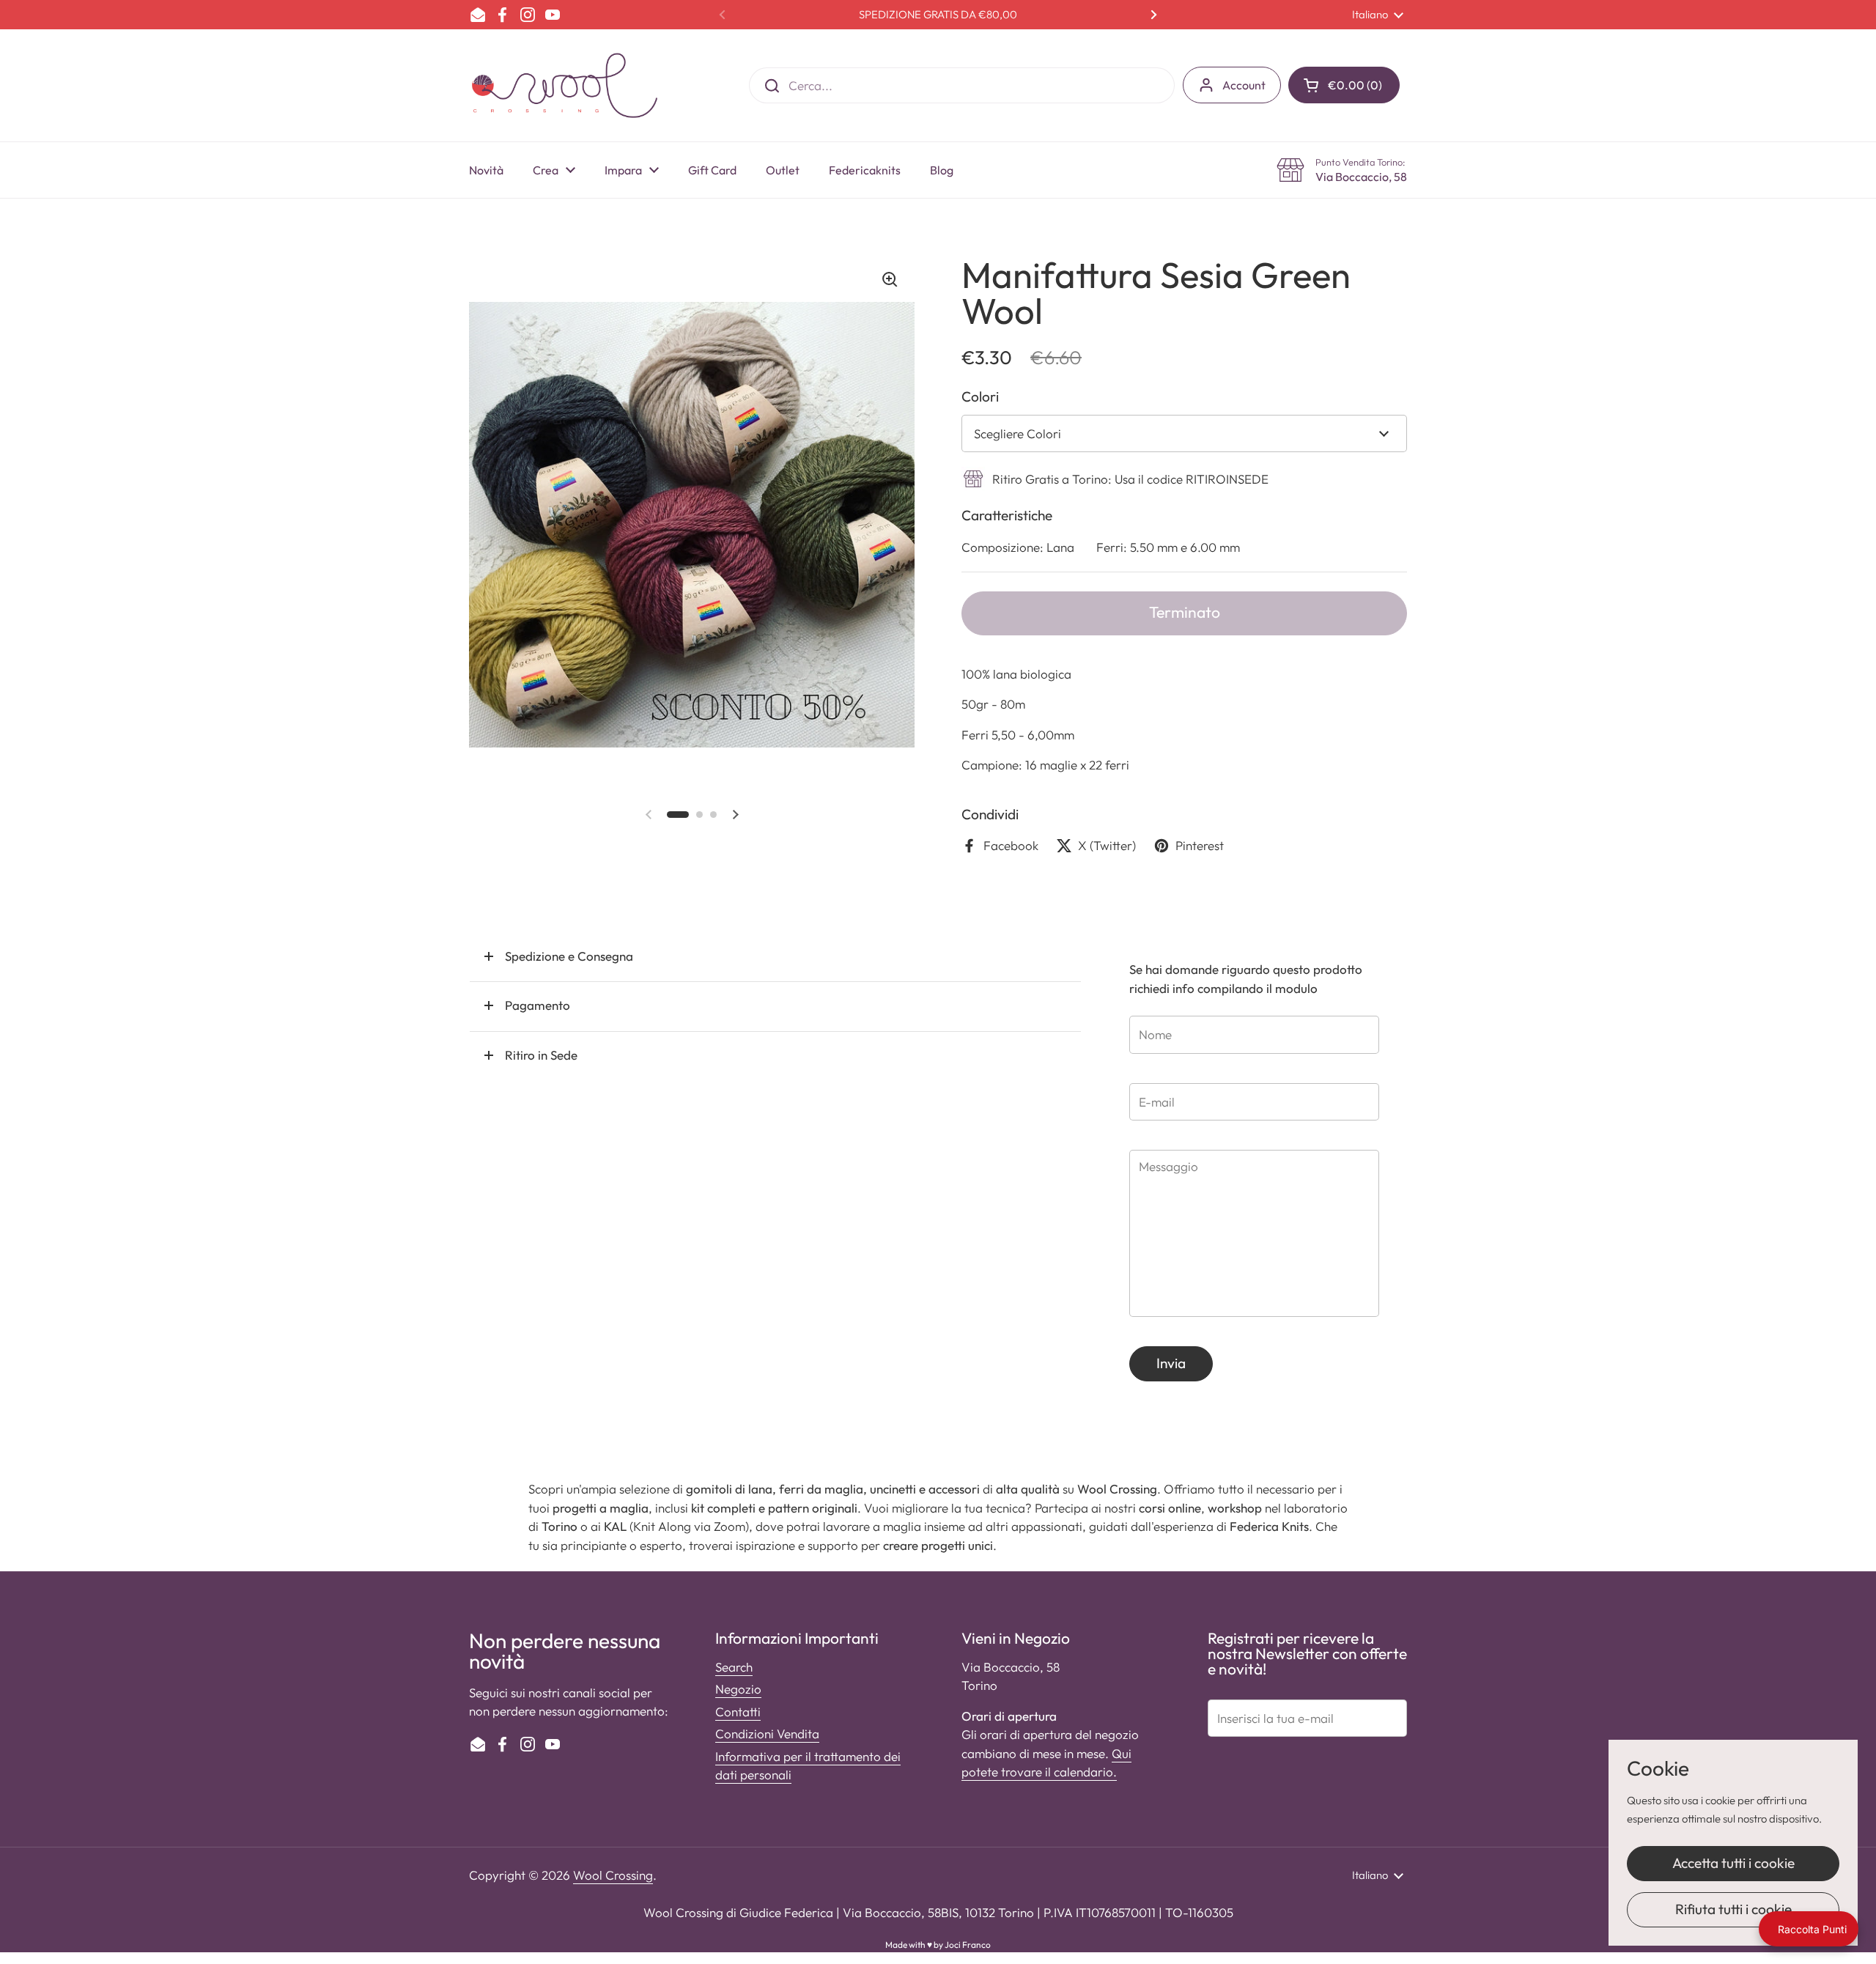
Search (734, 1667)
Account (1244, 85)
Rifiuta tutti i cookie (1733, 1909)
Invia (1171, 1363)
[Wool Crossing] (565, 85)
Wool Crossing (613, 1875)
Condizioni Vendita (767, 1734)
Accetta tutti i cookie (1733, 1863)
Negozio (738, 1689)
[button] (1344, 85)
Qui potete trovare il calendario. (1046, 1763)
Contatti (738, 1712)
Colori (980, 396)
